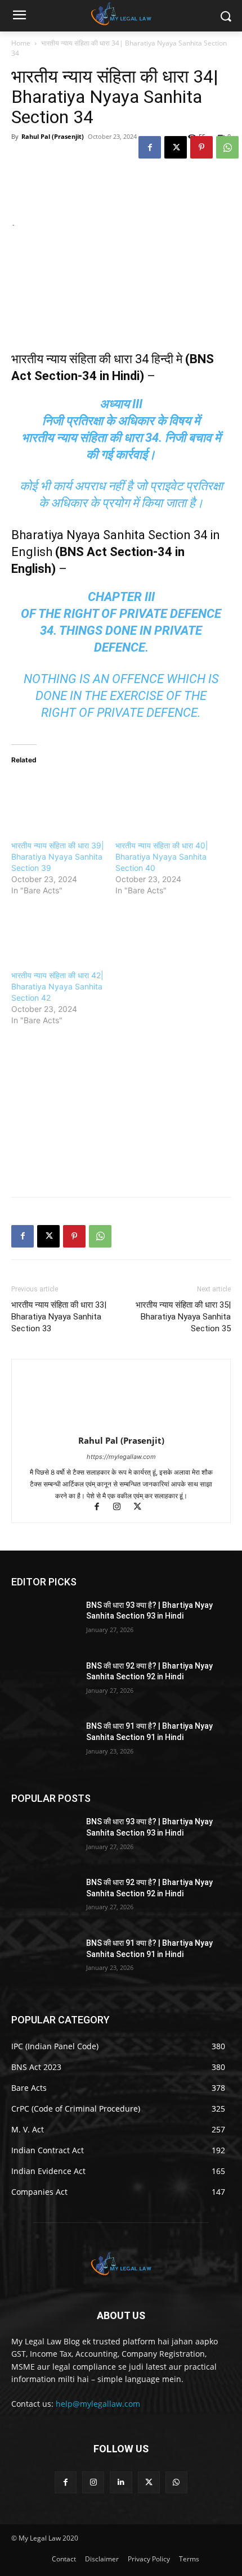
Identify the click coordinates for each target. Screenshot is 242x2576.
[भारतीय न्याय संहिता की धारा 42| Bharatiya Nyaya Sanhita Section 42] (58, 931)
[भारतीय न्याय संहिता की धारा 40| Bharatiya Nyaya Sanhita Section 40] (162, 802)
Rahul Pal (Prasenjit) (53, 136)
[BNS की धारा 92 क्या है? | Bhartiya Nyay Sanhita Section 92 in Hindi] (44, 1684)
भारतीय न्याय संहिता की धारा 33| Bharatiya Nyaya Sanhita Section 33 (59, 1317)
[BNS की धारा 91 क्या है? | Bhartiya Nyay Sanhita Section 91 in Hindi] (44, 1744)
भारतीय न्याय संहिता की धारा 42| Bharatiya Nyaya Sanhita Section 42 (57, 986)
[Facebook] (150, 147)
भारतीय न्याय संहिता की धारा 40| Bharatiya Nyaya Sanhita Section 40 (162, 857)
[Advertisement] (96, 1113)
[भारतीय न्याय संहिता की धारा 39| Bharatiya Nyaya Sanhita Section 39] (58, 802)
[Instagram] (122, 1508)
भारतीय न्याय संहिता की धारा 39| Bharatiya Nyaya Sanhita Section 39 (58, 857)
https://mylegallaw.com (121, 1457)
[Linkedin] (121, 2482)
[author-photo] (121, 1425)
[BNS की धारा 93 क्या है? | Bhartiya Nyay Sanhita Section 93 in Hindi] (44, 1623)
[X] (176, 147)
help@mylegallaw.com (98, 2404)
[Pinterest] (201, 147)
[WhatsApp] (227, 147)
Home (21, 43)
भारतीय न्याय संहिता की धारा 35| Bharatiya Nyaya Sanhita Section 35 (183, 1317)
